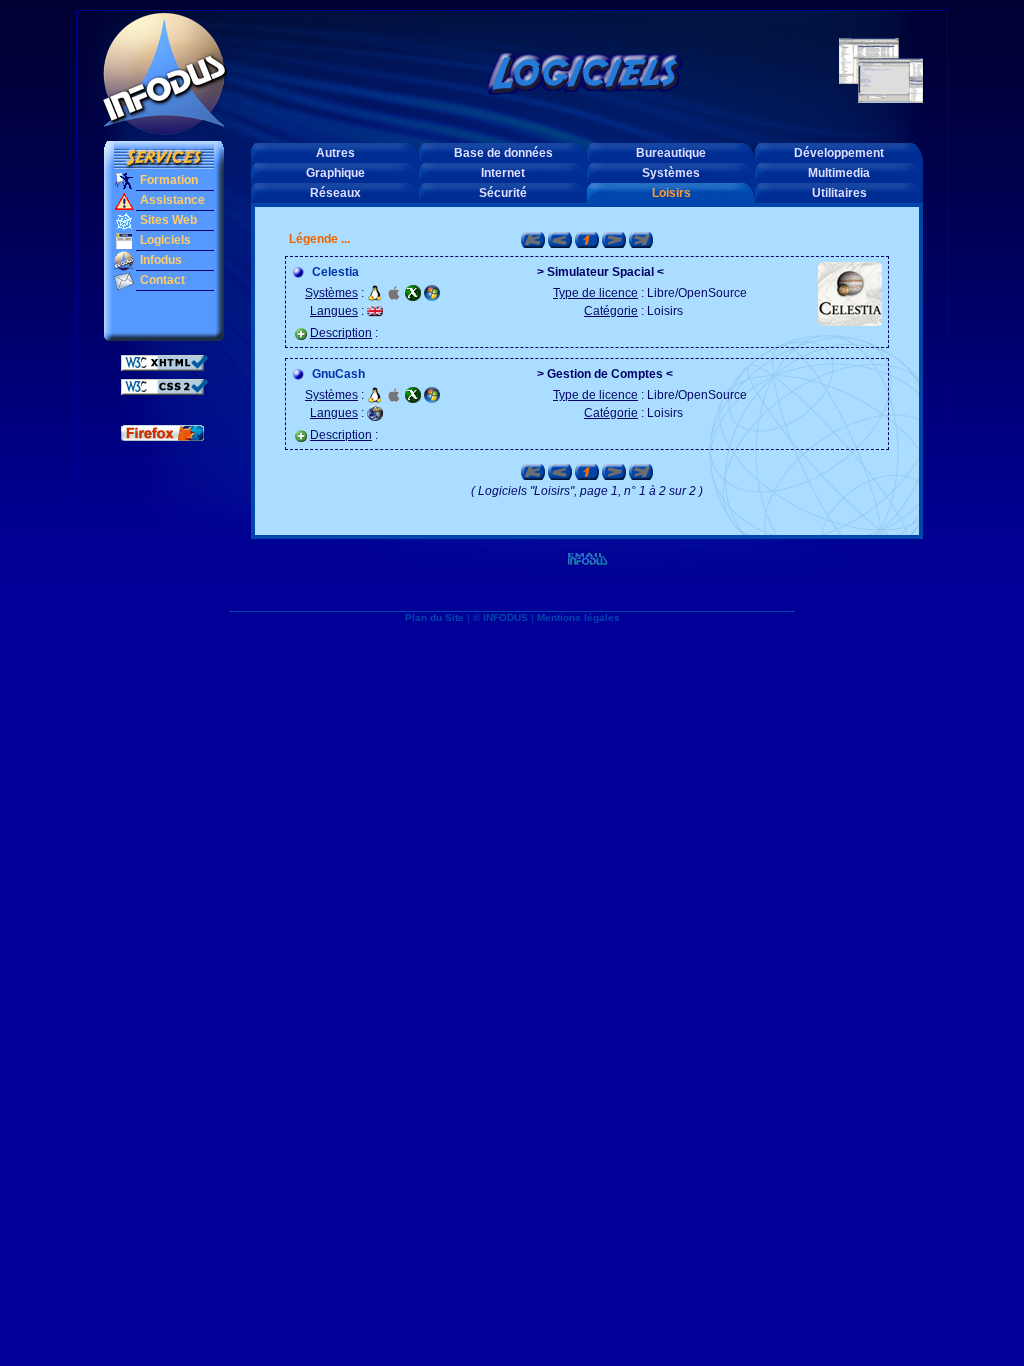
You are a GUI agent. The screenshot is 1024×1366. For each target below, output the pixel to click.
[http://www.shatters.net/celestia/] (850, 293)
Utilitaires (839, 193)
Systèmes (671, 173)
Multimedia (839, 173)
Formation (167, 180)
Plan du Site (434, 617)
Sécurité (503, 193)
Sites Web (167, 220)
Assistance (171, 200)
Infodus (159, 260)
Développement (839, 153)
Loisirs (671, 193)
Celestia (335, 272)
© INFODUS (500, 617)
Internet (503, 173)
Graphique (335, 173)
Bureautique (671, 153)
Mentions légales (578, 617)
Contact (161, 280)
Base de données (503, 153)
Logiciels (164, 240)
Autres (335, 153)
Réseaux (335, 193)
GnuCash (338, 374)
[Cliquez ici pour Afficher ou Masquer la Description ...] (301, 334)
